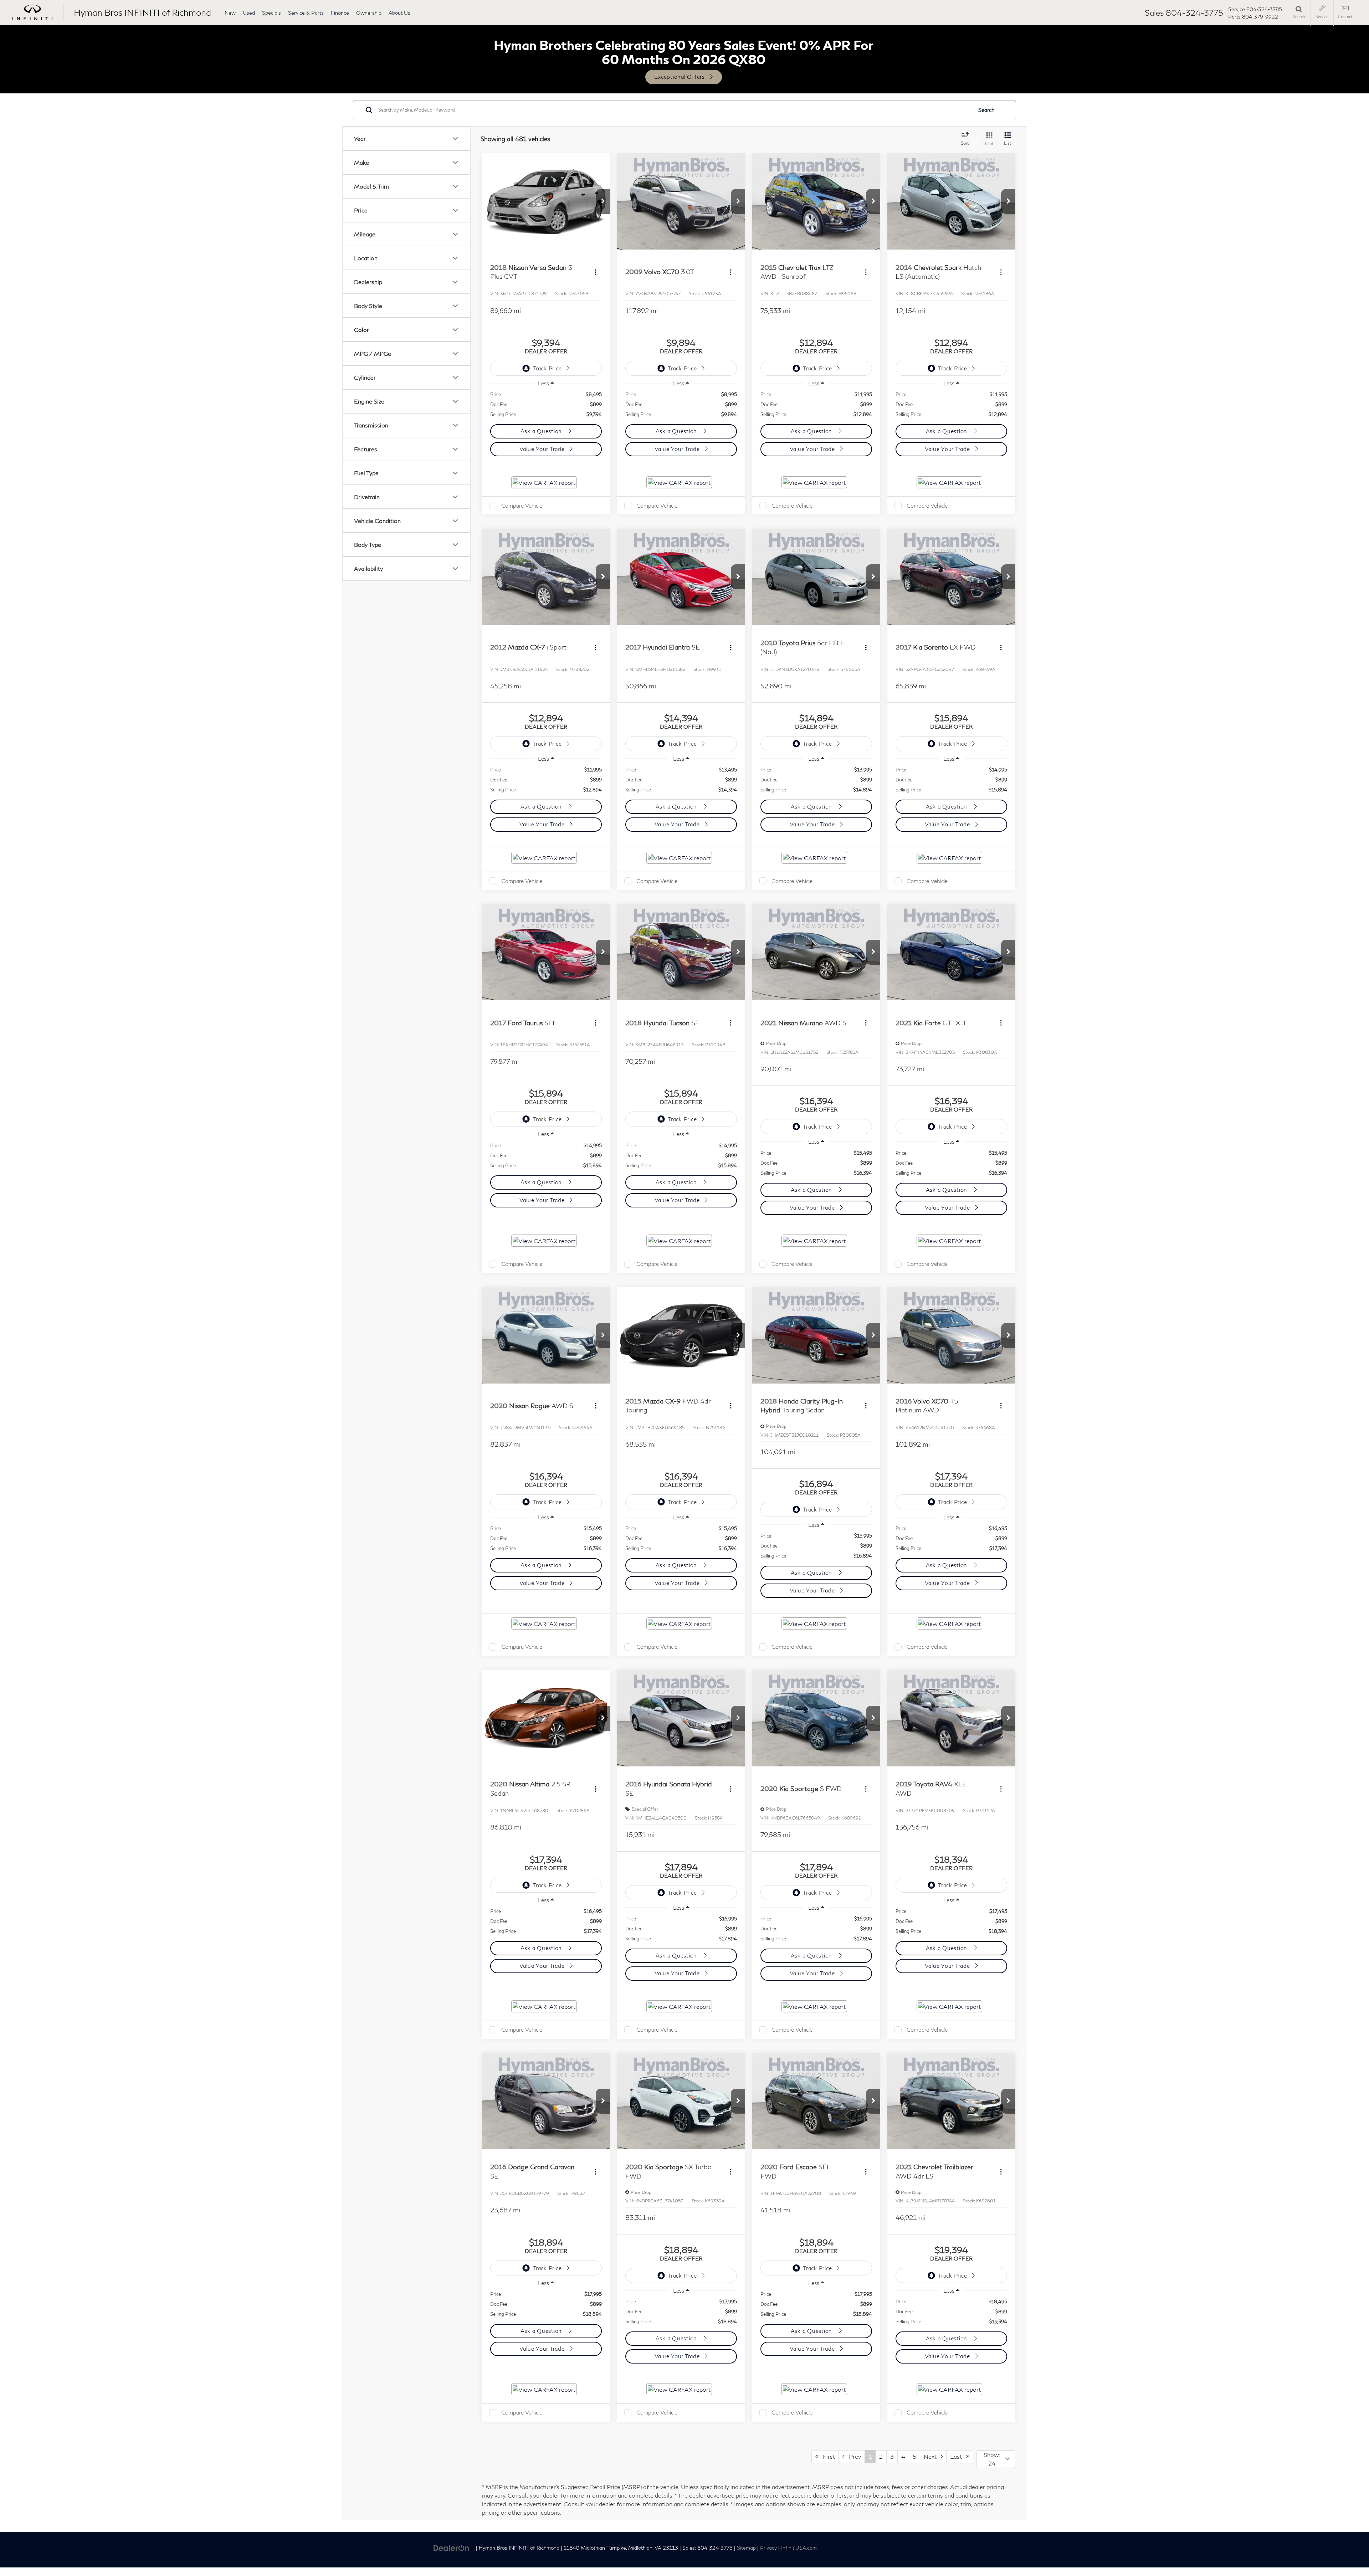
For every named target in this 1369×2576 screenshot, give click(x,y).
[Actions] (596, 272)
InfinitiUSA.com (799, 2548)
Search (986, 110)
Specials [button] (271, 13)
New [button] (230, 13)
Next (932, 2456)
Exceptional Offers (680, 77)
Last (958, 2456)
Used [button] (249, 13)
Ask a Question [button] (542, 431)
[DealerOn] (451, 2547)
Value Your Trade (542, 449)
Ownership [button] (369, 13)
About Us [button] (399, 13)
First (827, 2456)
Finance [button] (340, 13)
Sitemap (746, 2548)
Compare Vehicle (522, 506)
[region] (546, 404)
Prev (853, 2456)
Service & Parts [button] (306, 13)
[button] (603, 201)
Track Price (547, 368)
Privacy (768, 2548)
